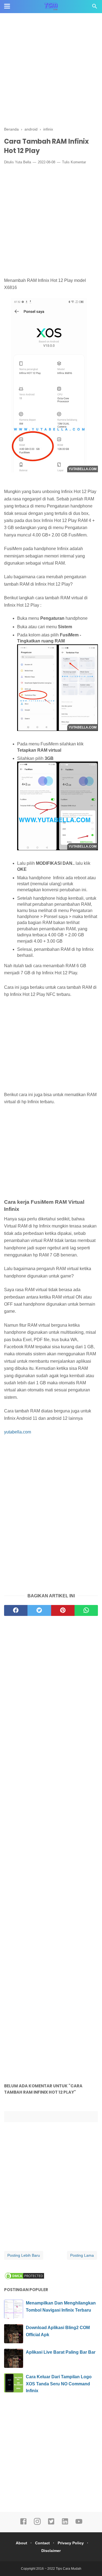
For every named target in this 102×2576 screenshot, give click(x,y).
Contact (42, 2543)
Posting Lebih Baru (24, 2255)
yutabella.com (18, 1432)
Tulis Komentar (74, 162)
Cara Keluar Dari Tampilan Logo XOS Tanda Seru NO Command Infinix (59, 2384)
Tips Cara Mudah (69, 2569)
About (21, 2543)
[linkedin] (65, 2524)
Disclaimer (51, 2551)
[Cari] (95, 8)
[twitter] (39, 1610)
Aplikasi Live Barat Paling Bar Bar (61, 2352)
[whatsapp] (86, 1610)
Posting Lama (82, 2255)
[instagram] (37, 2524)
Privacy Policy (71, 2543)
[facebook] (16, 1610)
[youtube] (79, 2524)
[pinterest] (63, 1610)
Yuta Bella (23, 162)
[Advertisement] (51, 70)
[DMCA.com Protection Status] (24, 2278)
